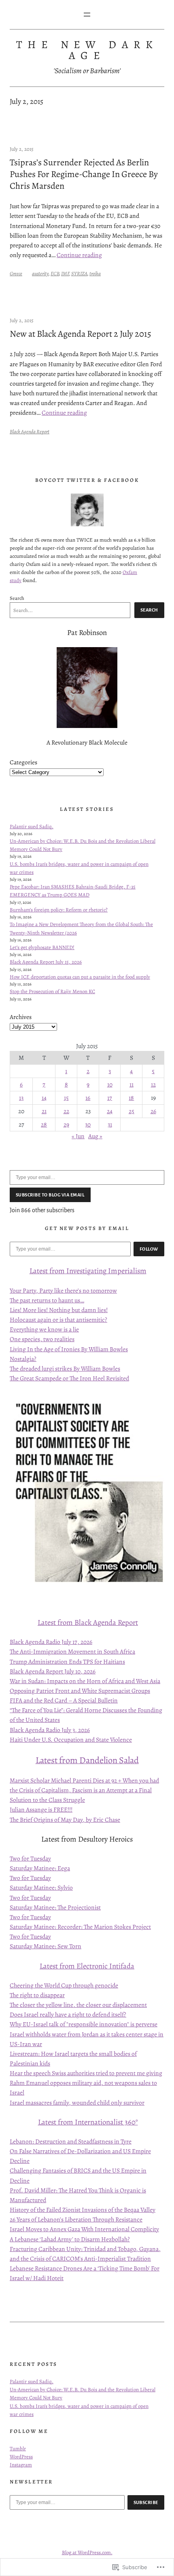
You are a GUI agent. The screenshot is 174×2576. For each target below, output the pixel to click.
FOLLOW (149, 1249)
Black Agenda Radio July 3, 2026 (50, 1730)
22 (66, 1111)
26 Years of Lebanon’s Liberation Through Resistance (76, 2219)
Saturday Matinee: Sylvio (41, 1887)
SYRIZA (79, 273)
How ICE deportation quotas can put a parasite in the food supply (80, 977)
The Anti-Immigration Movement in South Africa (72, 1651)
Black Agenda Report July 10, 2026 (53, 1671)
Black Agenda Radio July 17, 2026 (51, 1642)
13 (21, 1098)
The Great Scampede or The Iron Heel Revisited (69, 1378)
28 (44, 1124)
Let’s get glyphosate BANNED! (42, 947)
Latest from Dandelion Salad (87, 1760)
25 (132, 1111)
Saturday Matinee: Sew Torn (46, 1946)
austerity (40, 273)
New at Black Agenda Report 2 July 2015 (81, 334)
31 (110, 1124)
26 (153, 1111)
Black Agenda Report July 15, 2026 (46, 962)
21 (44, 1111)
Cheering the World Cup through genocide (64, 1985)
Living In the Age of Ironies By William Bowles (69, 1349)
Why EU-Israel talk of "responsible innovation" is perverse (84, 2024)
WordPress (21, 2457)
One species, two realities (42, 1339)
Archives (21, 1017)
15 (66, 1098)
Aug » (95, 1136)
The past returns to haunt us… (47, 1300)
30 (88, 1124)
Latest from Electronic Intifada (87, 1966)
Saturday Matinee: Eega (40, 1868)
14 (44, 1098)
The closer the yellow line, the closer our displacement (78, 2005)
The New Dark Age (87, 50)
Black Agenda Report (30, 431)
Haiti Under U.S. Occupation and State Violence (71, 1739)
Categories (23, 762)
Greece (16, 273)
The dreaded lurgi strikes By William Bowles (65, 1368)
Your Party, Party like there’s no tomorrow (63, 1290)
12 (153, 1084)
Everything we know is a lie (44, 1329)
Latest (39, 1271)
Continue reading (79, 255)
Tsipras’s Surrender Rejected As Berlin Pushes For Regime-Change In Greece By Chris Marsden (84, 174)
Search (17, 598)
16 (88, 1098)
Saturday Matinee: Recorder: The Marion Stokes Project (80, 1927)
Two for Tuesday (30, 1858)
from (57, 1271)
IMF (65, 273)
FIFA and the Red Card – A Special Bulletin (64, 1700)
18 (131, 1098)
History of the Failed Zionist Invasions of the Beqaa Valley (83, 2210)
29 (66, 1124)
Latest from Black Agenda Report (88, 1622)
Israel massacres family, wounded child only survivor (77, 2102)
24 (110, 1111)
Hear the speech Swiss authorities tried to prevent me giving (86, 2073)
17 (110, 1098)
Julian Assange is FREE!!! (41, 1809)
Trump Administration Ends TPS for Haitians (67, 1661)
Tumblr (18, 2448)
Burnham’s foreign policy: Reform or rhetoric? (59, 910)
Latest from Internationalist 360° (88, 2122)
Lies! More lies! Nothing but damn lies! (59, 1310)
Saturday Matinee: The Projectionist (55, 1907)
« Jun (78, 1136)
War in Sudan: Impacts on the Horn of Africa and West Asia (85, 1681)
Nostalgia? (23, 1359)
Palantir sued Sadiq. (32, 826)
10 (110, 1084)
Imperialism (126, 1271)
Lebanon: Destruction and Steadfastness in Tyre (71, 2141)
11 (132, 1084)
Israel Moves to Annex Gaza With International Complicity (84, 2229)
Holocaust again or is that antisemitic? (58, 1320)
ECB (55, 273)
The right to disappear (37, 1995)
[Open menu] (87, 15)
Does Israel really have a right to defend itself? (68, 2014)
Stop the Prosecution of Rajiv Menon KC (52, 991)
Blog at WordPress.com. (87, 2552)
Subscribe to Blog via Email (50, 1195)
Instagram (21, 2465)
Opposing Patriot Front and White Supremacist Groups (80, 1691)
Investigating (86, 1271)
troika (95, 273)
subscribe (146, 2502)
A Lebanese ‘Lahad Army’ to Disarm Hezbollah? (70, 2239)
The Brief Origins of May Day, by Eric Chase (65, 1820)
